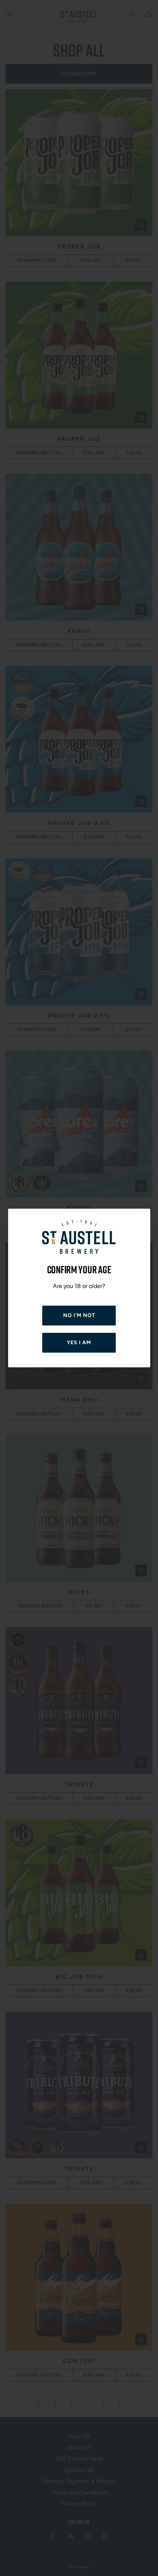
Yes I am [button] (79, 1343)
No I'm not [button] (79, 1315)
